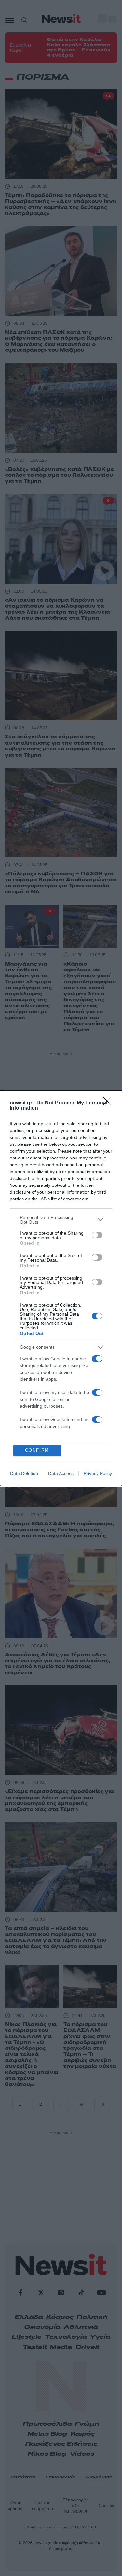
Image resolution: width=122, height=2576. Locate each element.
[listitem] (61, 1220)
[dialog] (61, 1288)
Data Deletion (24, 1473)
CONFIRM (37, 1450)
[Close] (109, 1103)
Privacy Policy (98, 1473)
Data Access (61, 1473)
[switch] (97, 1235)
